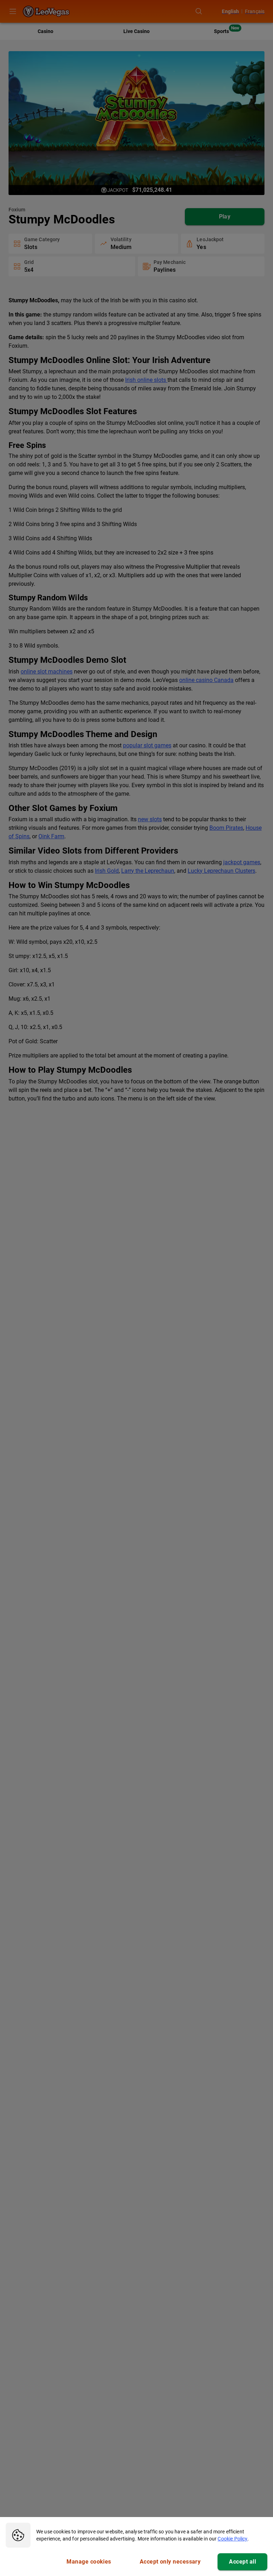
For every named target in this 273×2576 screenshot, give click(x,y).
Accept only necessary (170, 2562)
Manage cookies (89, 2562)
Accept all (242, 2562)
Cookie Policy (232, 2539)
